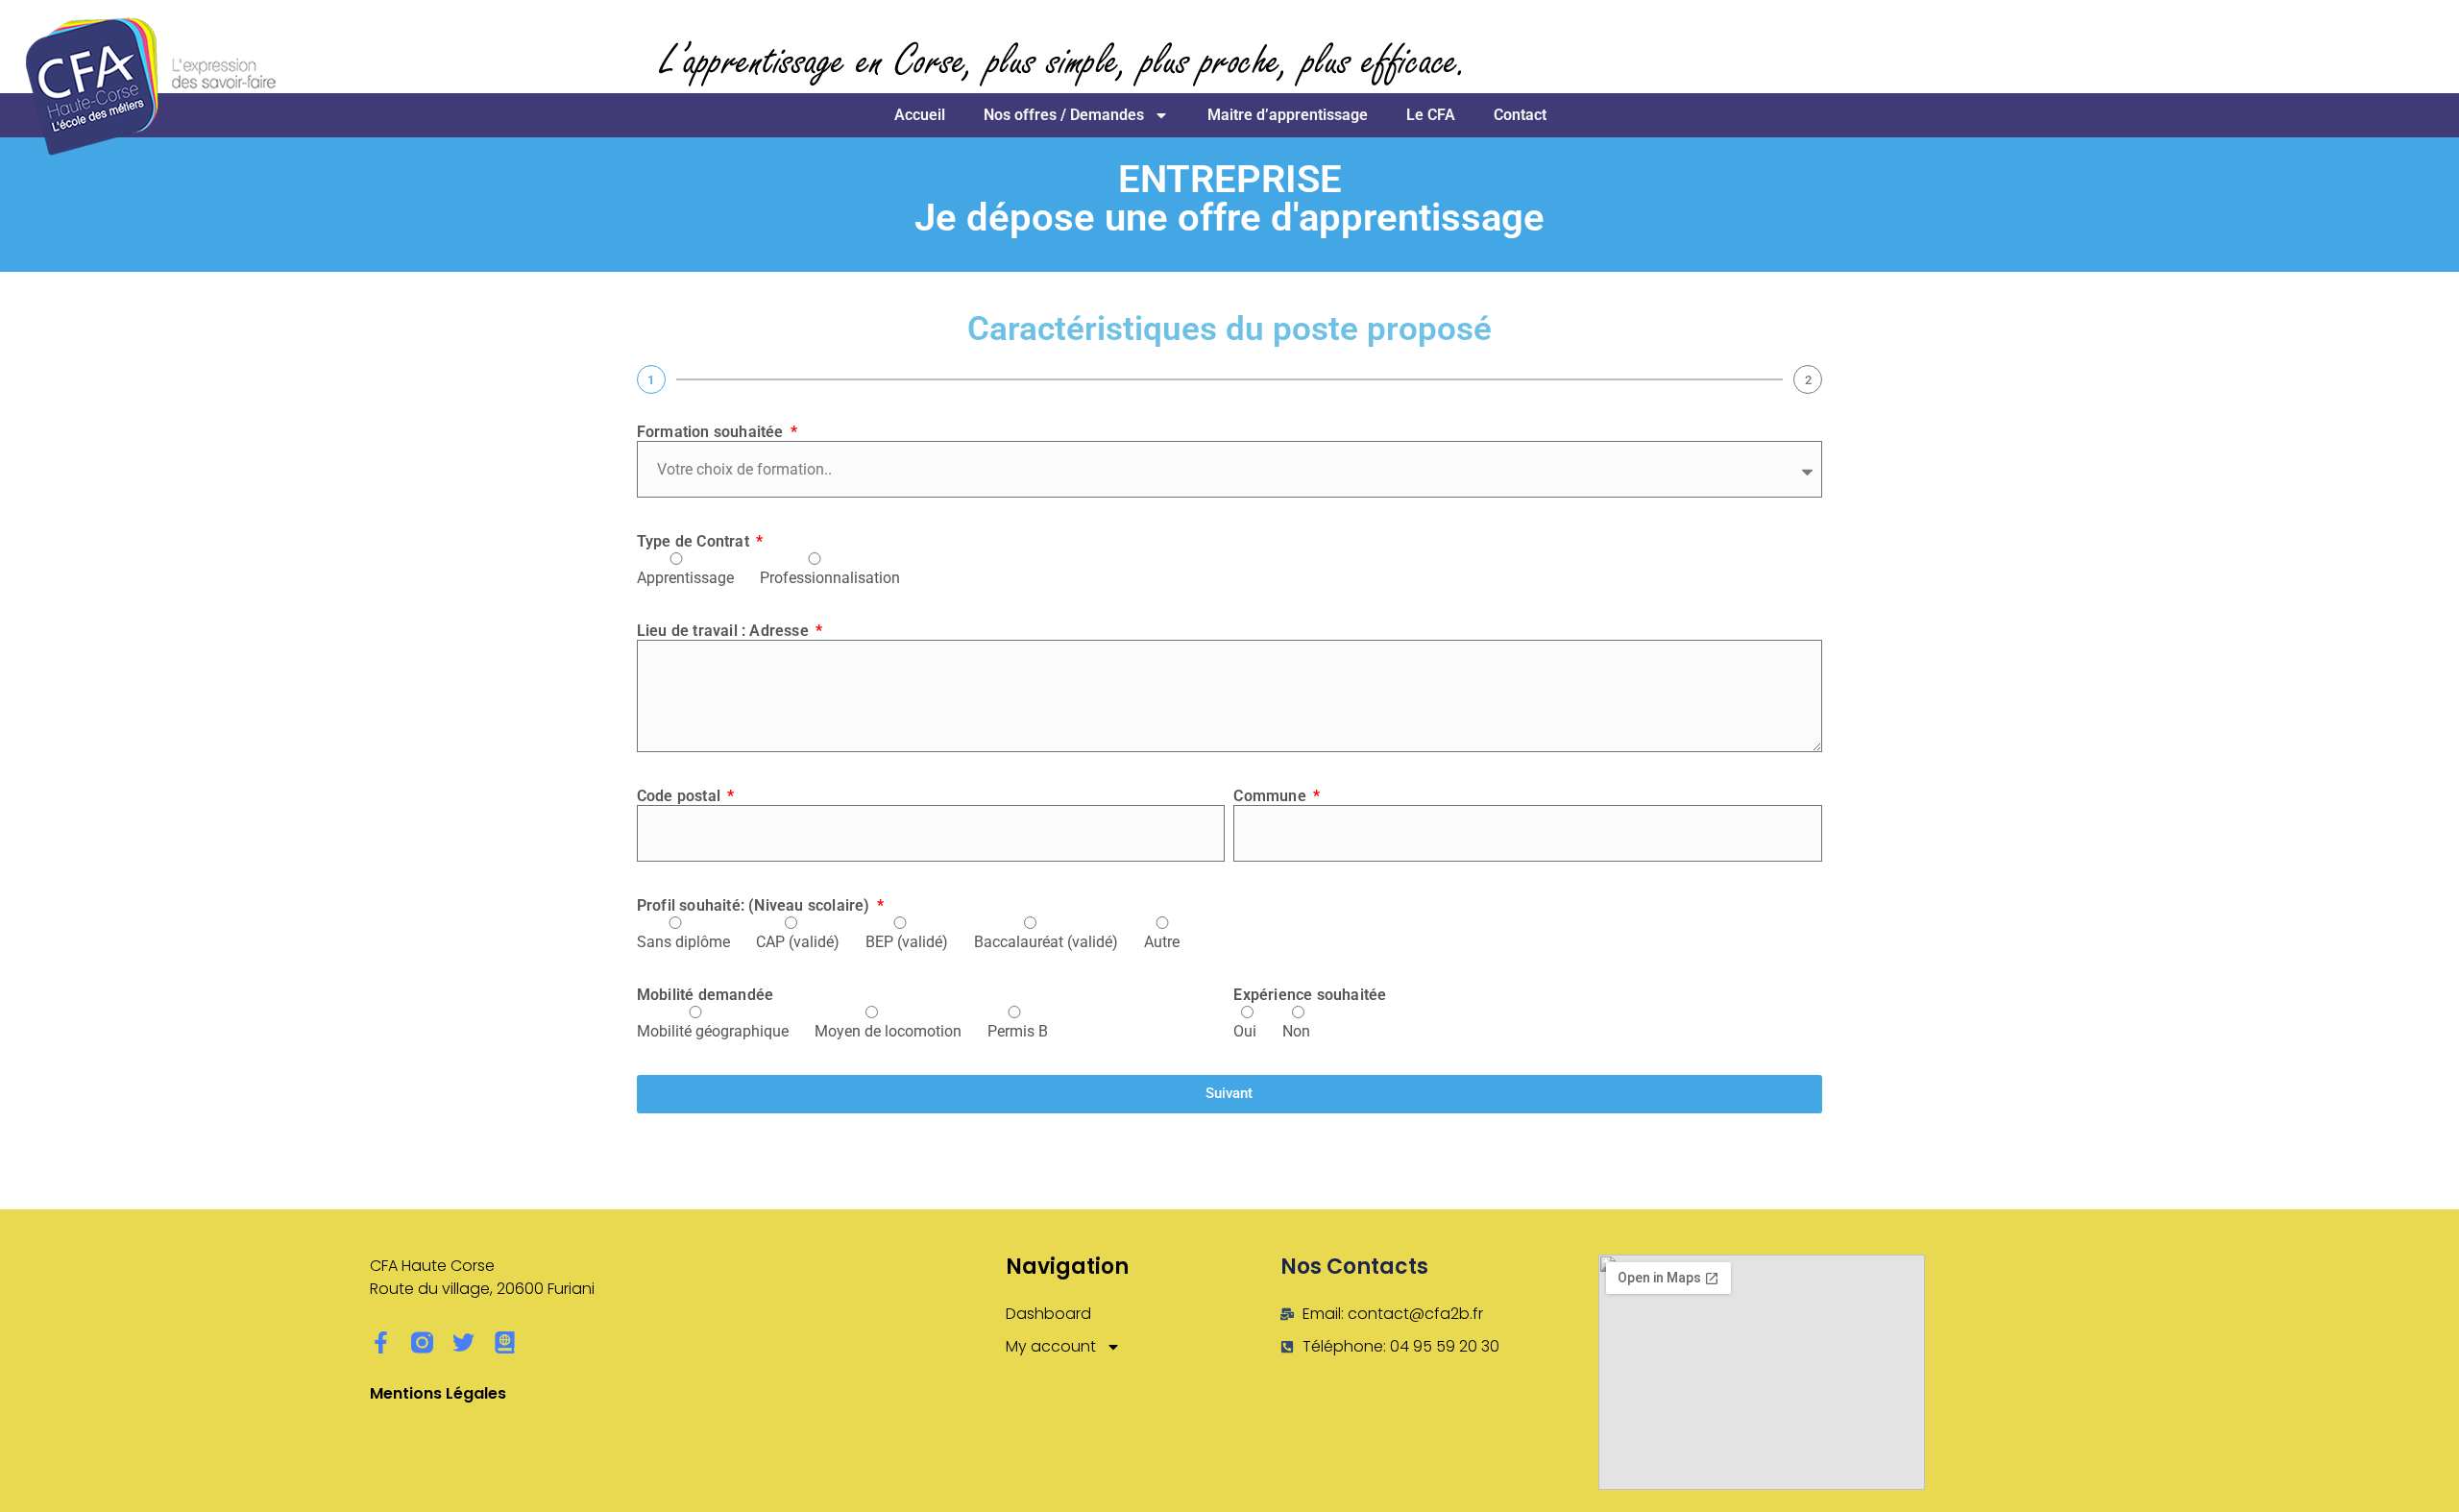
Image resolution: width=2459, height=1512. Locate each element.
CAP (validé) (798, 942)
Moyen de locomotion (888, 1031)
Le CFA (1431, 115)
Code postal (681, 796)
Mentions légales (438, 1393)
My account (1051, 1346)
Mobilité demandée (705, 995)
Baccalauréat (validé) (1046, 942)
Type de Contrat (695, 541)
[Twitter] (463, 1342)
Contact (1520, 115)
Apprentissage (685, 578)
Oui (1245, 1031)
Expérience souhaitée (1310, 995)
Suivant (1229, 1093)
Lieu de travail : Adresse (725, 631)
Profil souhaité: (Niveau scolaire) (755, 905)
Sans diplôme (683, 942)
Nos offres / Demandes (1064, 115)
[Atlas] (505, 1342)
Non (1296, 1031)
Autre (1162, 942)
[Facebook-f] (381, 1342)
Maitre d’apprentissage (1288, 115)
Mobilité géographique (713, 1031)
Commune (1272, 796)
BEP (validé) (907, 942)
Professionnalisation (830, 578)
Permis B (1018, 1031)
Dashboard (1048, 1314)
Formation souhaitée (712, 432)
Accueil (920, 115)
